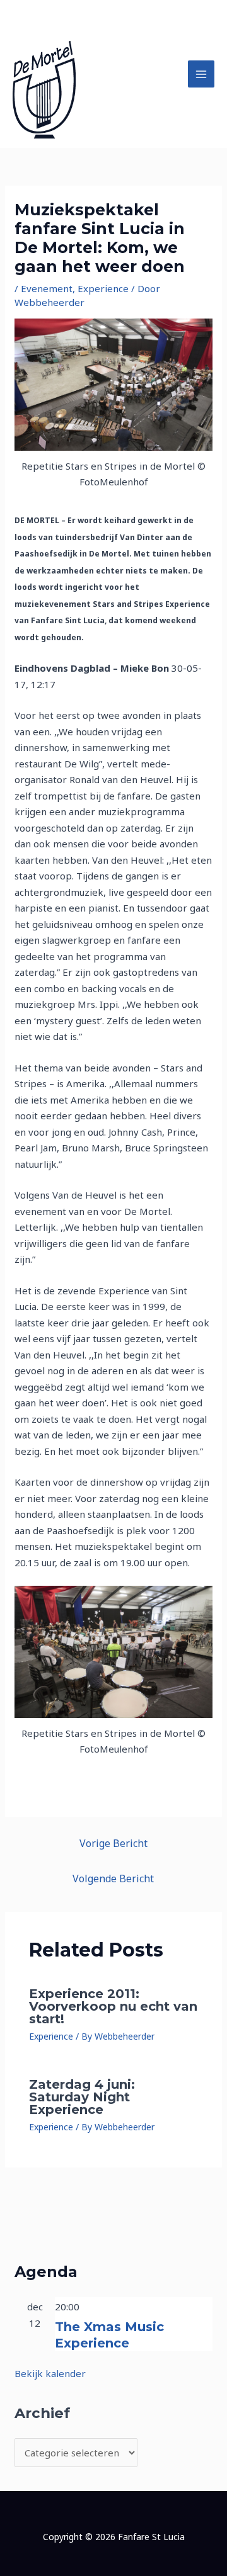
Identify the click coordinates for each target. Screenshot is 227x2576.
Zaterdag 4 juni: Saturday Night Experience (82, 2097)
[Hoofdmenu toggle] (201, 74)
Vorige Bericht (113, 1843)
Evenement (47, 288)
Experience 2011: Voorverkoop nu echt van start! (113, 2006)
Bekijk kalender (50, 2373)
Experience (103, 288)
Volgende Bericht (113, 1878)
